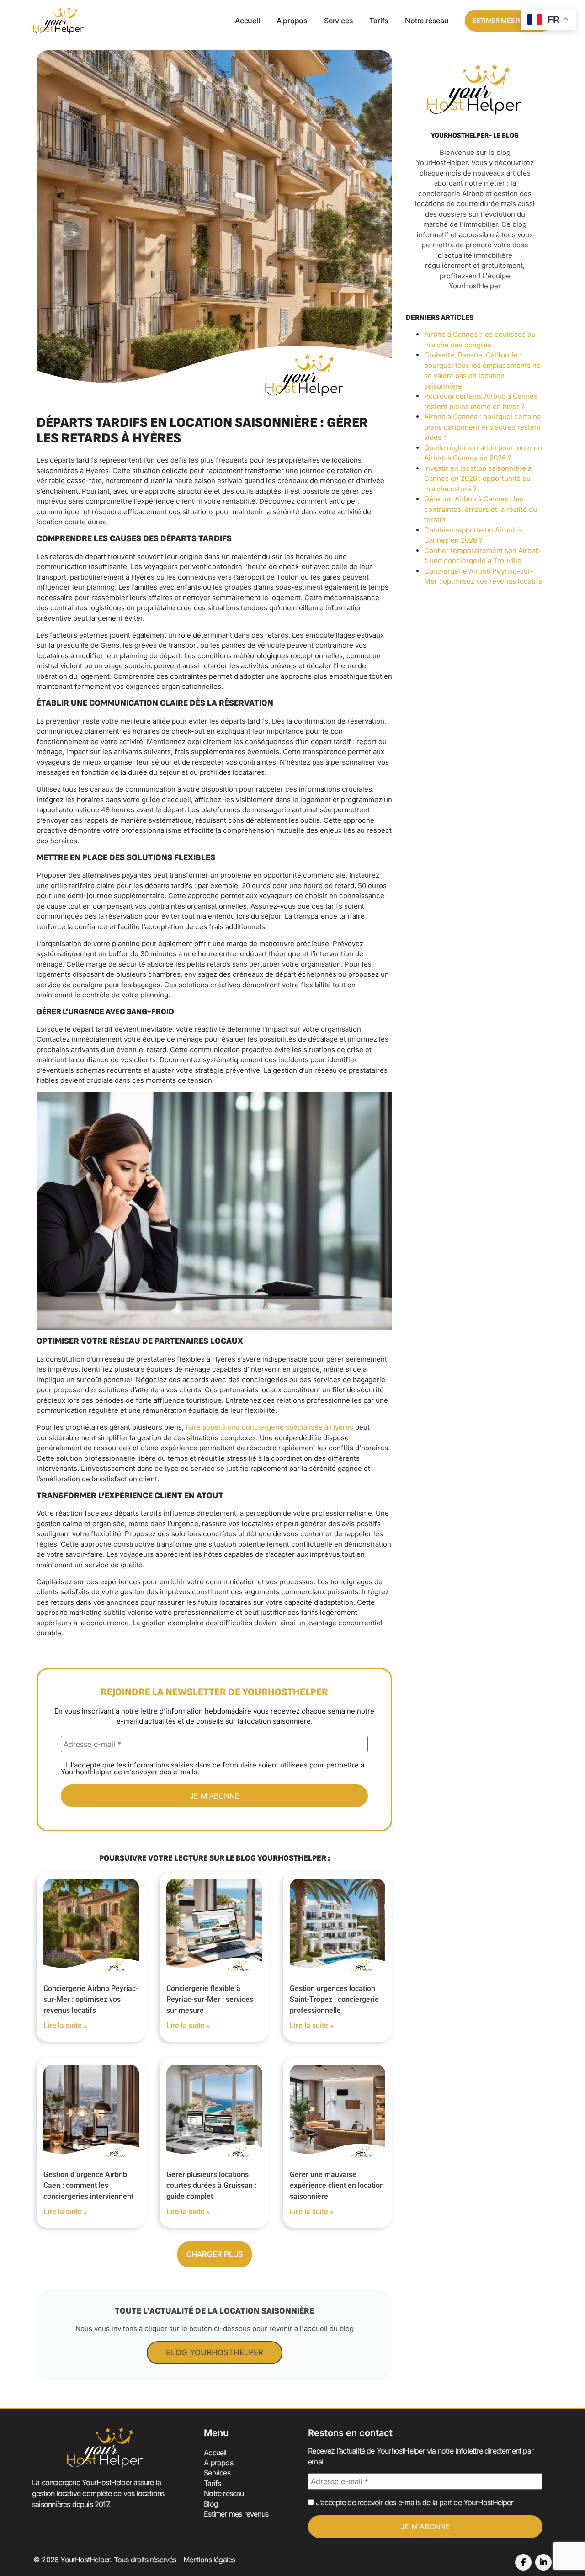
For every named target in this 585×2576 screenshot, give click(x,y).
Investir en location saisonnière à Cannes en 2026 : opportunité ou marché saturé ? (478, 479)
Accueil (247, 21)
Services (338, 21)
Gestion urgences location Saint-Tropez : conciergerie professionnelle (334, 1999)
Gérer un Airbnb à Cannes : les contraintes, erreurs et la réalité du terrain (481, 509)
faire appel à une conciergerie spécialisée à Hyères (269, 1427)
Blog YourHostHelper (215, 2352)
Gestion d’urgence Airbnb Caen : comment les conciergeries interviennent (88, 2185)
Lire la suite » (65, 2025)
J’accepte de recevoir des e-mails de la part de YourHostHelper (414, 2502)
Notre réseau (427, 21)
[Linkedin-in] (543, 2562)
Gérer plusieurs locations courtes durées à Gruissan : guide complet (211, 2185)
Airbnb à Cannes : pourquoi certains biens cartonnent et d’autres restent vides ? (482, 427)
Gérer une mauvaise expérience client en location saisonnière (337, 2185)
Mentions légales (209, 2560)
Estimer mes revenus (236, 2514)
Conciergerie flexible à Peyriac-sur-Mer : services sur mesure (210, 1999)
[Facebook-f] (523, 2562)
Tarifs (379, 21)
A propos (292, 21)
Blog (211, 2504)
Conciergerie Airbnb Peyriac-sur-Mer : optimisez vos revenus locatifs (91, 1999)
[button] (215, 2254)
